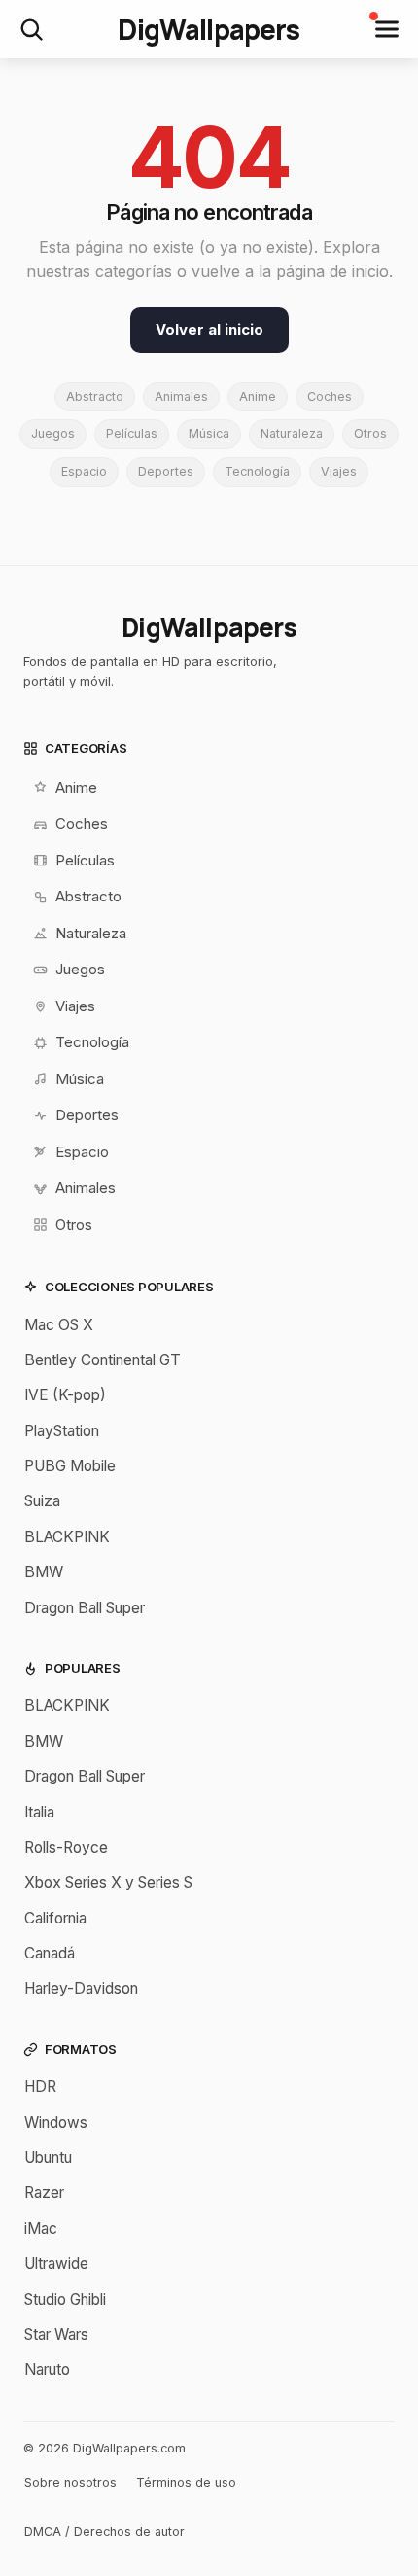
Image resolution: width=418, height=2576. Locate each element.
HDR (40, 2086)
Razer (44, 2192)
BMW (44, 1572)
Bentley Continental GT (103, 1360)
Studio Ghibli (65, 2299)
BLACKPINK (67, 1537)
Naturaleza (292, 433)
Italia (39, 1812)
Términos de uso (186, 2482)
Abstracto (95, 396)
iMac (41, 2228)
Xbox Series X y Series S (108, 1882)
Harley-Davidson (81, 1988)
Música (209, 433)
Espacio (84, 471)
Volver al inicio (209, 329)
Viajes (339, 471)
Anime (258, 396)
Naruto (47, 2369)
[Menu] (387, 29)
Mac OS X (59, 1325)
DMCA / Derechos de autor (104, 2532)
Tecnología (257, 471)
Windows (56, 2122)
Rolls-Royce (66, 1847)
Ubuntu (48, 2157)
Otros (370, 433)
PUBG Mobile (70, 1466)
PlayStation (62, 1431)
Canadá (50, 1953)
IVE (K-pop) (65, 1395)
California (55, 1918)
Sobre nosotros (70, 2482)
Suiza (42, 1501)
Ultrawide (56, 2263)
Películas (132, 433)
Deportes (166, 471)
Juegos (53, 433)
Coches (330, 396)
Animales (181, 396)
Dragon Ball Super (85, 1608)
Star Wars (56, 2334)
